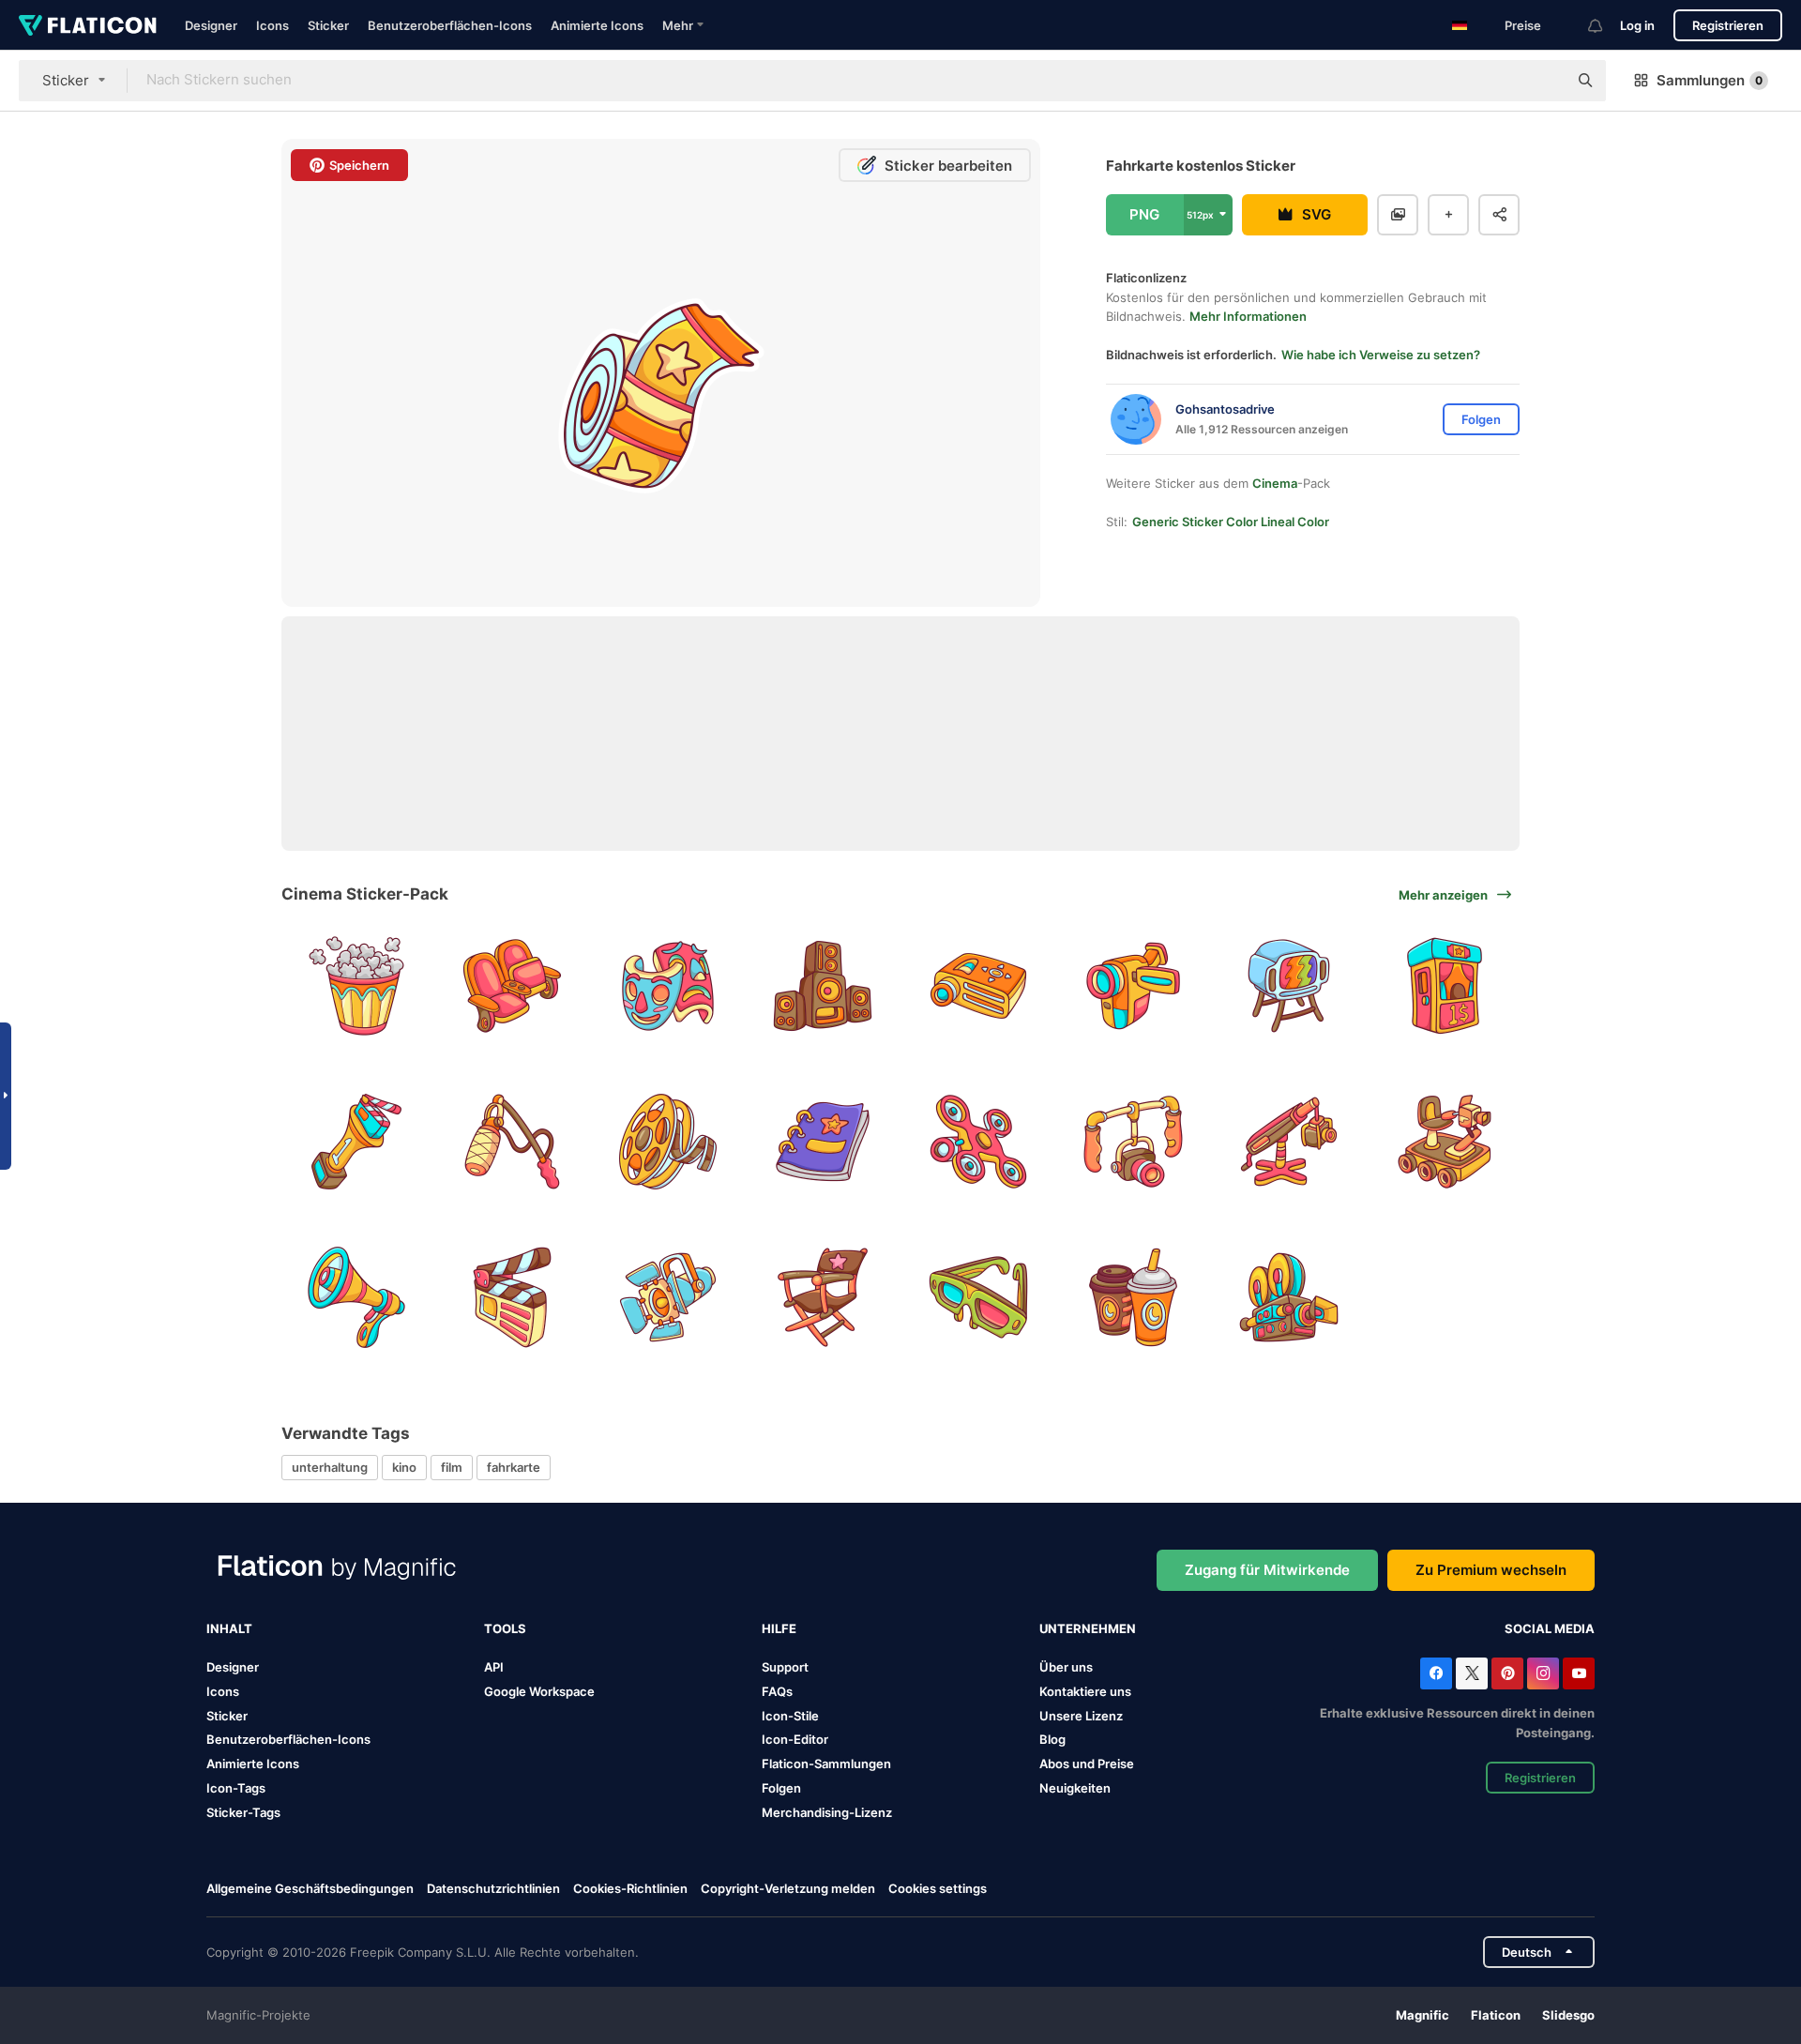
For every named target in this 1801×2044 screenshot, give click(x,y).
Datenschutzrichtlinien (493, 1888)
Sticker (328, 25)
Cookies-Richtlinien (630, 1888)
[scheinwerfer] (667, 1297)
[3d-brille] (979, 1297)
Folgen (781, 1788)
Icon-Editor (795, 1739)
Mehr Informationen (1248, 316)
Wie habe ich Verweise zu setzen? (1381, 355)
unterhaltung (330, 1467)
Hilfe (779, 1628)
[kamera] (1134, 1142)
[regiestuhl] (823, 1297)
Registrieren (1728, 25)
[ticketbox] (1444, 986)
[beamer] (979, 986)
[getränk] (1134, 1297)
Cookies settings (938, 1889)
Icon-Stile (790, 1716)
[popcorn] (357, 986)
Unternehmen (1088, 1628)
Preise (1523, 25)
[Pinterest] (1507, 1673)
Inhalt (229, 1628)
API (494, 1667)
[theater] (667, 986)
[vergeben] (357, 1142)
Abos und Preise (1087, 1764)
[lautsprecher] (823, 986)
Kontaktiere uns (1085, 1691)
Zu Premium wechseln (1491, 1570)
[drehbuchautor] (823, 1142)
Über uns (1066, 1667)
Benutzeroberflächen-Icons (450, 25)
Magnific (1423, 2015)
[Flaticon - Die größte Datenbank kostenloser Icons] (88, 25)
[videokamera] (1134, 986)
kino (404, 1467)
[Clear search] (1544, 81)
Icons (272, 25)
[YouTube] (1579, 1673)
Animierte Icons (597, 25)
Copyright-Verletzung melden (788, 1888)
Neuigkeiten (1075, 1788)
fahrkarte (514, 1467)
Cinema (1275, 483)
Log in (1637, 25)
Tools (505, 1628)
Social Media (1550, 1628)
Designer (211, 25)
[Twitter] (1472, 1673)
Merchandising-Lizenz (827, 1812)
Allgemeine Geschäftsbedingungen (310, 1888)
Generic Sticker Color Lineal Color (1231, 522)
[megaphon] (357, 1297)
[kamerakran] (1289, 1142)
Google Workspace (539, 1691)
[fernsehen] (1289, 986)
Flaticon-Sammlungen (826, 1764)
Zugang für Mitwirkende (1267, 1570)
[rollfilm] (667, 1142)
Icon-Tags (236, 1788)
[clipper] (513, 1297)
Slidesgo (1568, 2015)
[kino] (513, 986)
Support (785, 1667)
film (452, 1467)
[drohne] (979, 1142)
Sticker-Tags (243, 1812)
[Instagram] (1543, 1673)
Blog (1052, 1739)
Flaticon (1496, 2015)
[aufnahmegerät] (513, 1142)
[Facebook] (1436, 1673)
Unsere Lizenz (1081, 1716)
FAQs (777, 1691)
